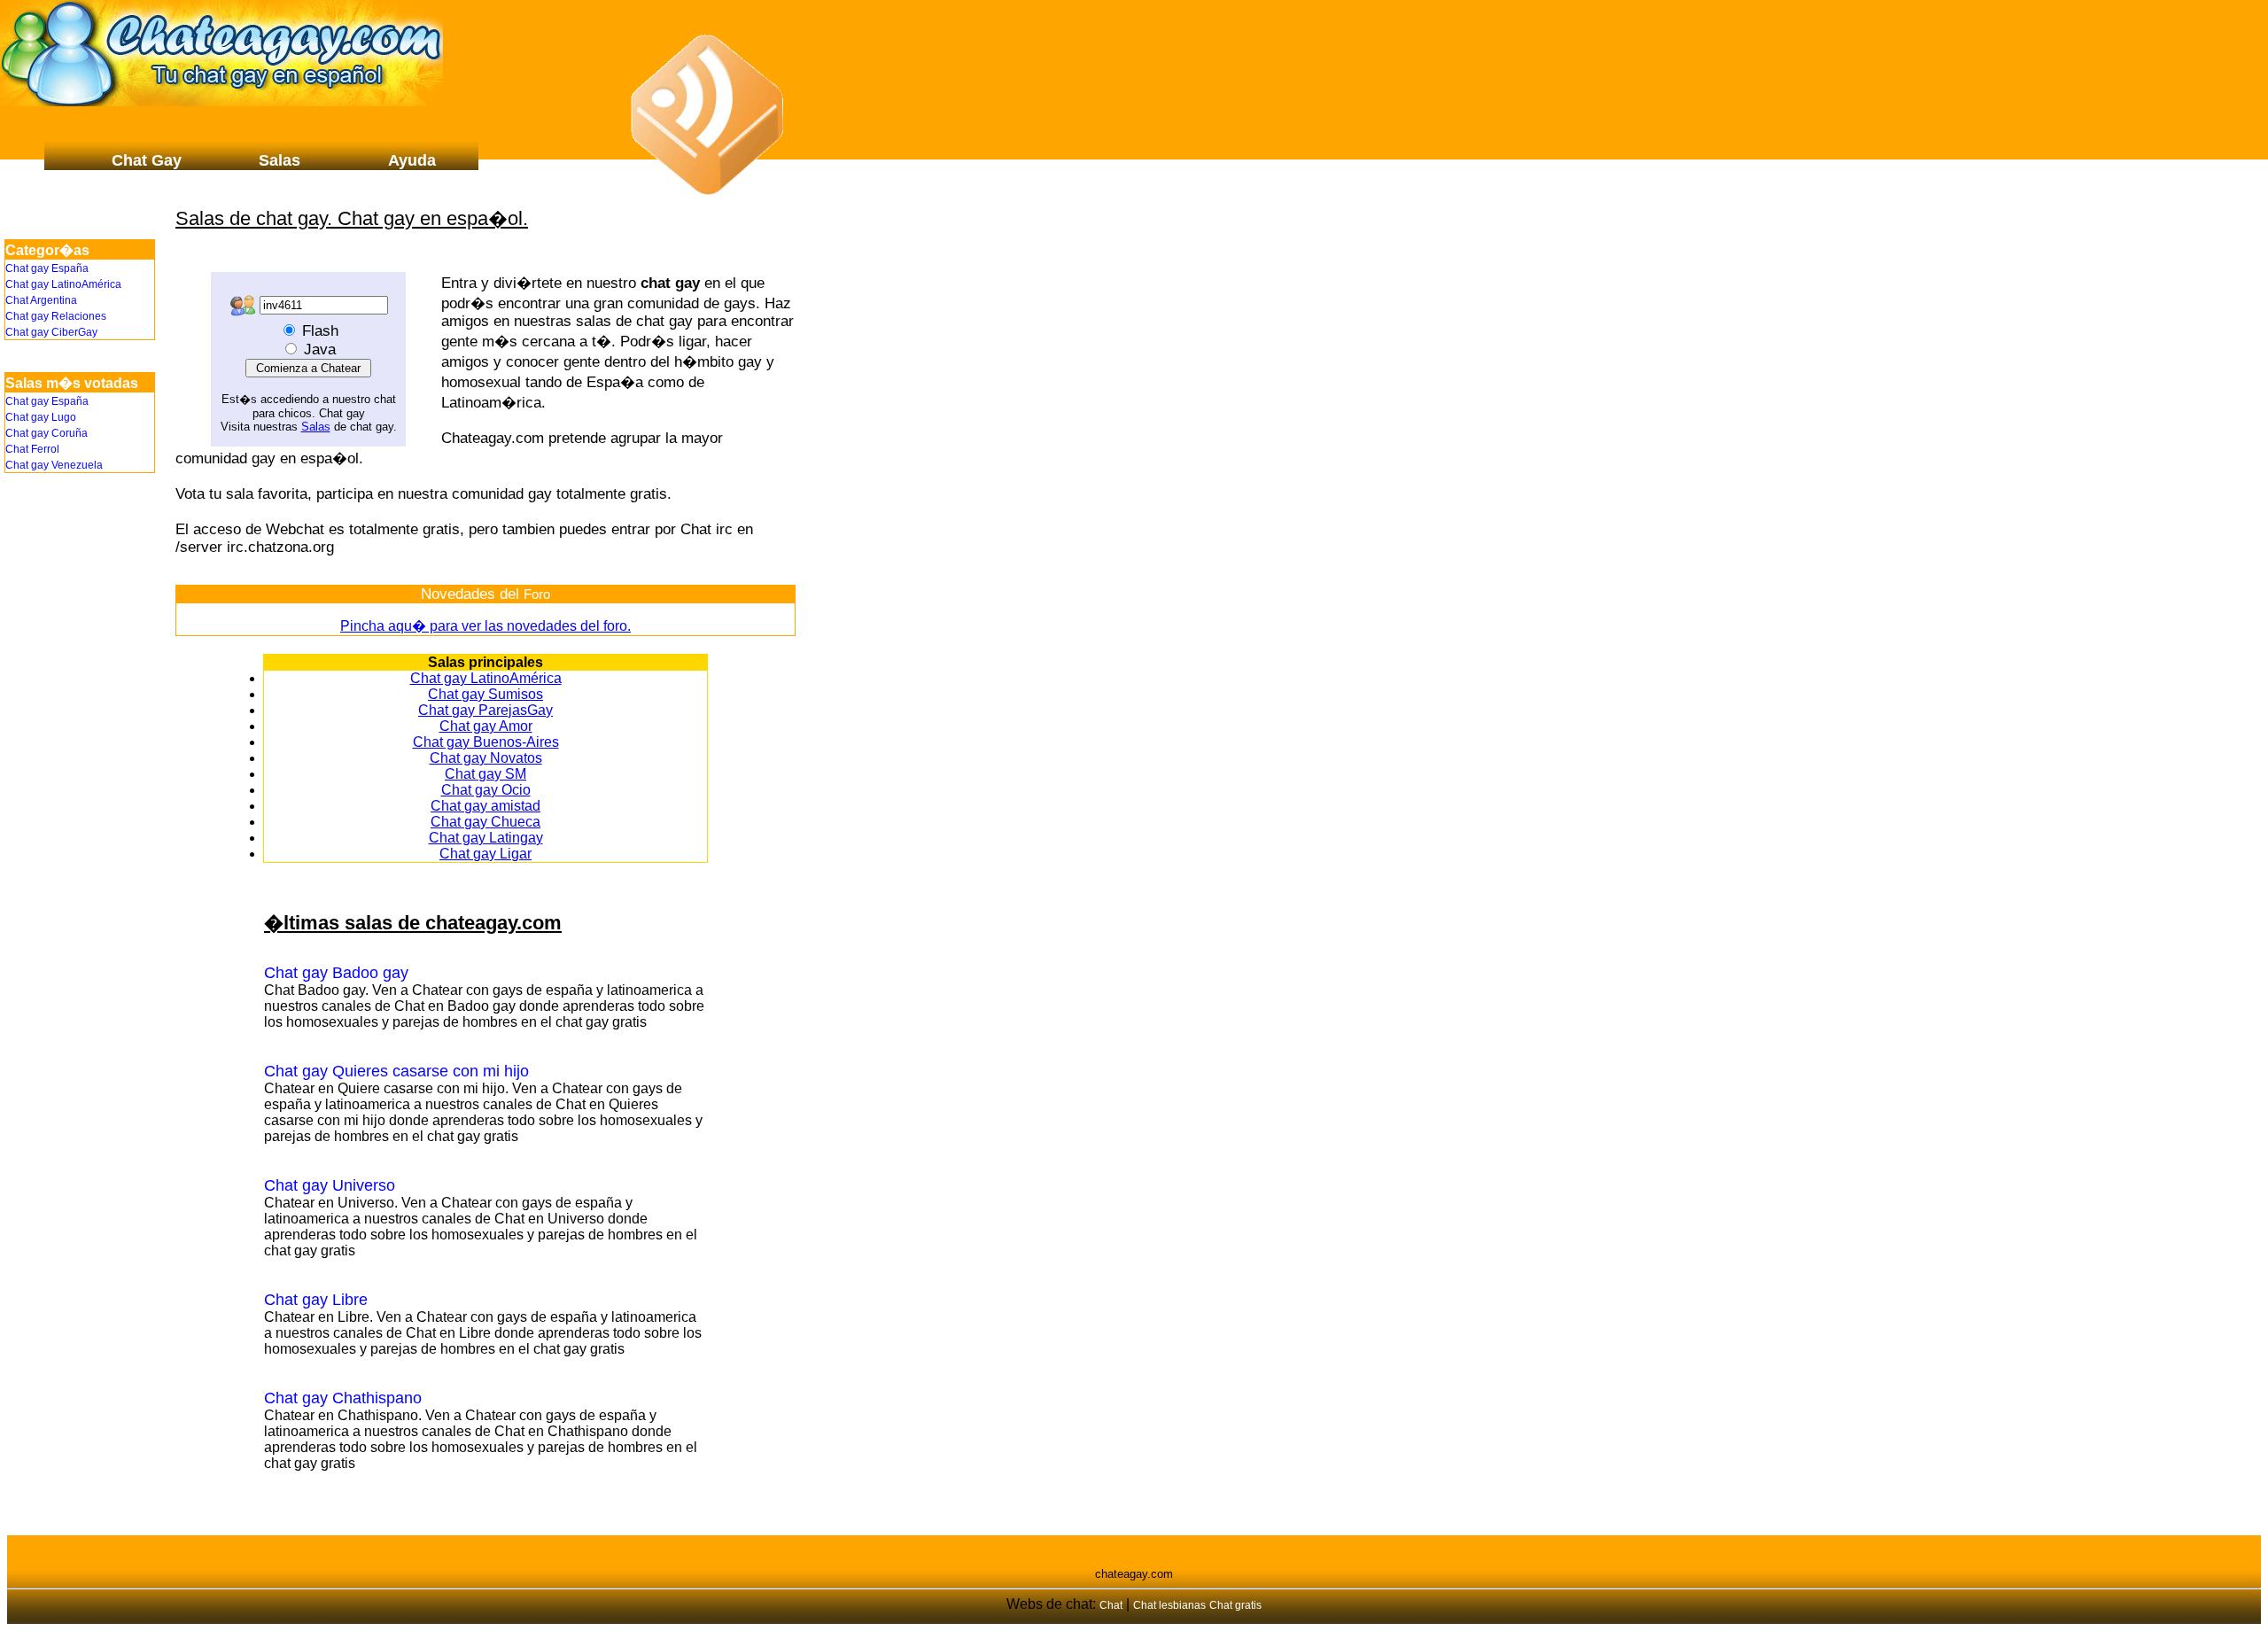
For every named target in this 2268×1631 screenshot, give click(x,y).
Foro (537, 594)
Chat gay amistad (485, 806)
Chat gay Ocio (486, 790)
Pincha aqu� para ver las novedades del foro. (485, 626)
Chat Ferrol (32, 449)
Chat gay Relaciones (56, 316)
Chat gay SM (485, 774)
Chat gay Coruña (47, 433)
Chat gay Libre (316, 1300)
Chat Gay (147, 160)
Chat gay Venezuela (54, 465)
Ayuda (412, 160)
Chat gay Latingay (486, 838)
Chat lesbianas (1169, 1605)
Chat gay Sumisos (485, 694)
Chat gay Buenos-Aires (486, 742)
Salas (316, 427)
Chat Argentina (41, 300)
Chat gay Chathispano (343, 1398)
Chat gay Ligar (485, 854)
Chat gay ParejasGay (485, 710)
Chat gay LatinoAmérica (486, 678)
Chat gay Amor (486, 726)
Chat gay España (47, 268)
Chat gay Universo (330, 1185)
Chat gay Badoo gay (336, 973)
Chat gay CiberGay (51, 332)
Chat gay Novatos (486, 758)
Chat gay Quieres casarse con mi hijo (396, 1071)
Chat (1111, 1605)
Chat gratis (1235, 1605)
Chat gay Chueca (485, 822)
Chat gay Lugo (41, 417)
